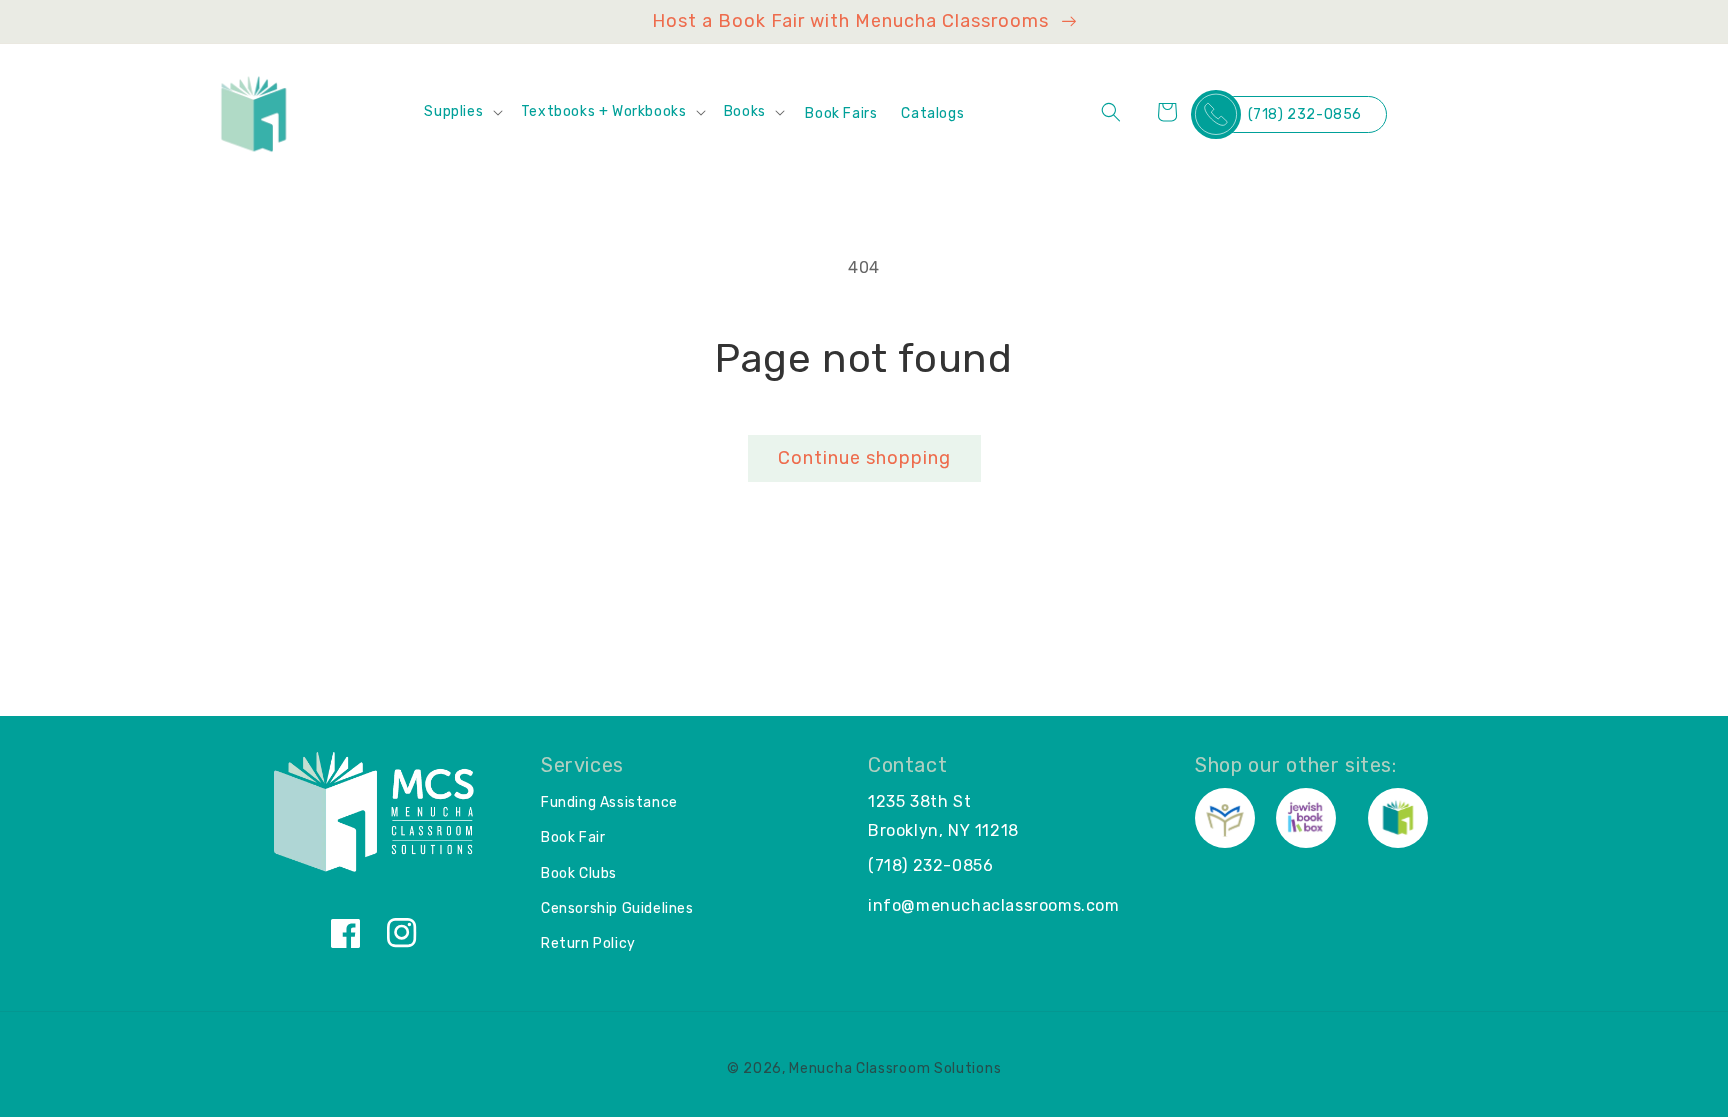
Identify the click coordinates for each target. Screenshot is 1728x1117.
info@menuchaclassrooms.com (994, 905)
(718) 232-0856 (1305, 114)
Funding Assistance (609, 802)
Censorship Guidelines (617, 908)
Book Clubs (579, 873)
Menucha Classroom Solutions (895, 1068)
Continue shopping (864, 458)
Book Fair (573, 837)
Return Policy (588, 943)
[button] (462, 112)
